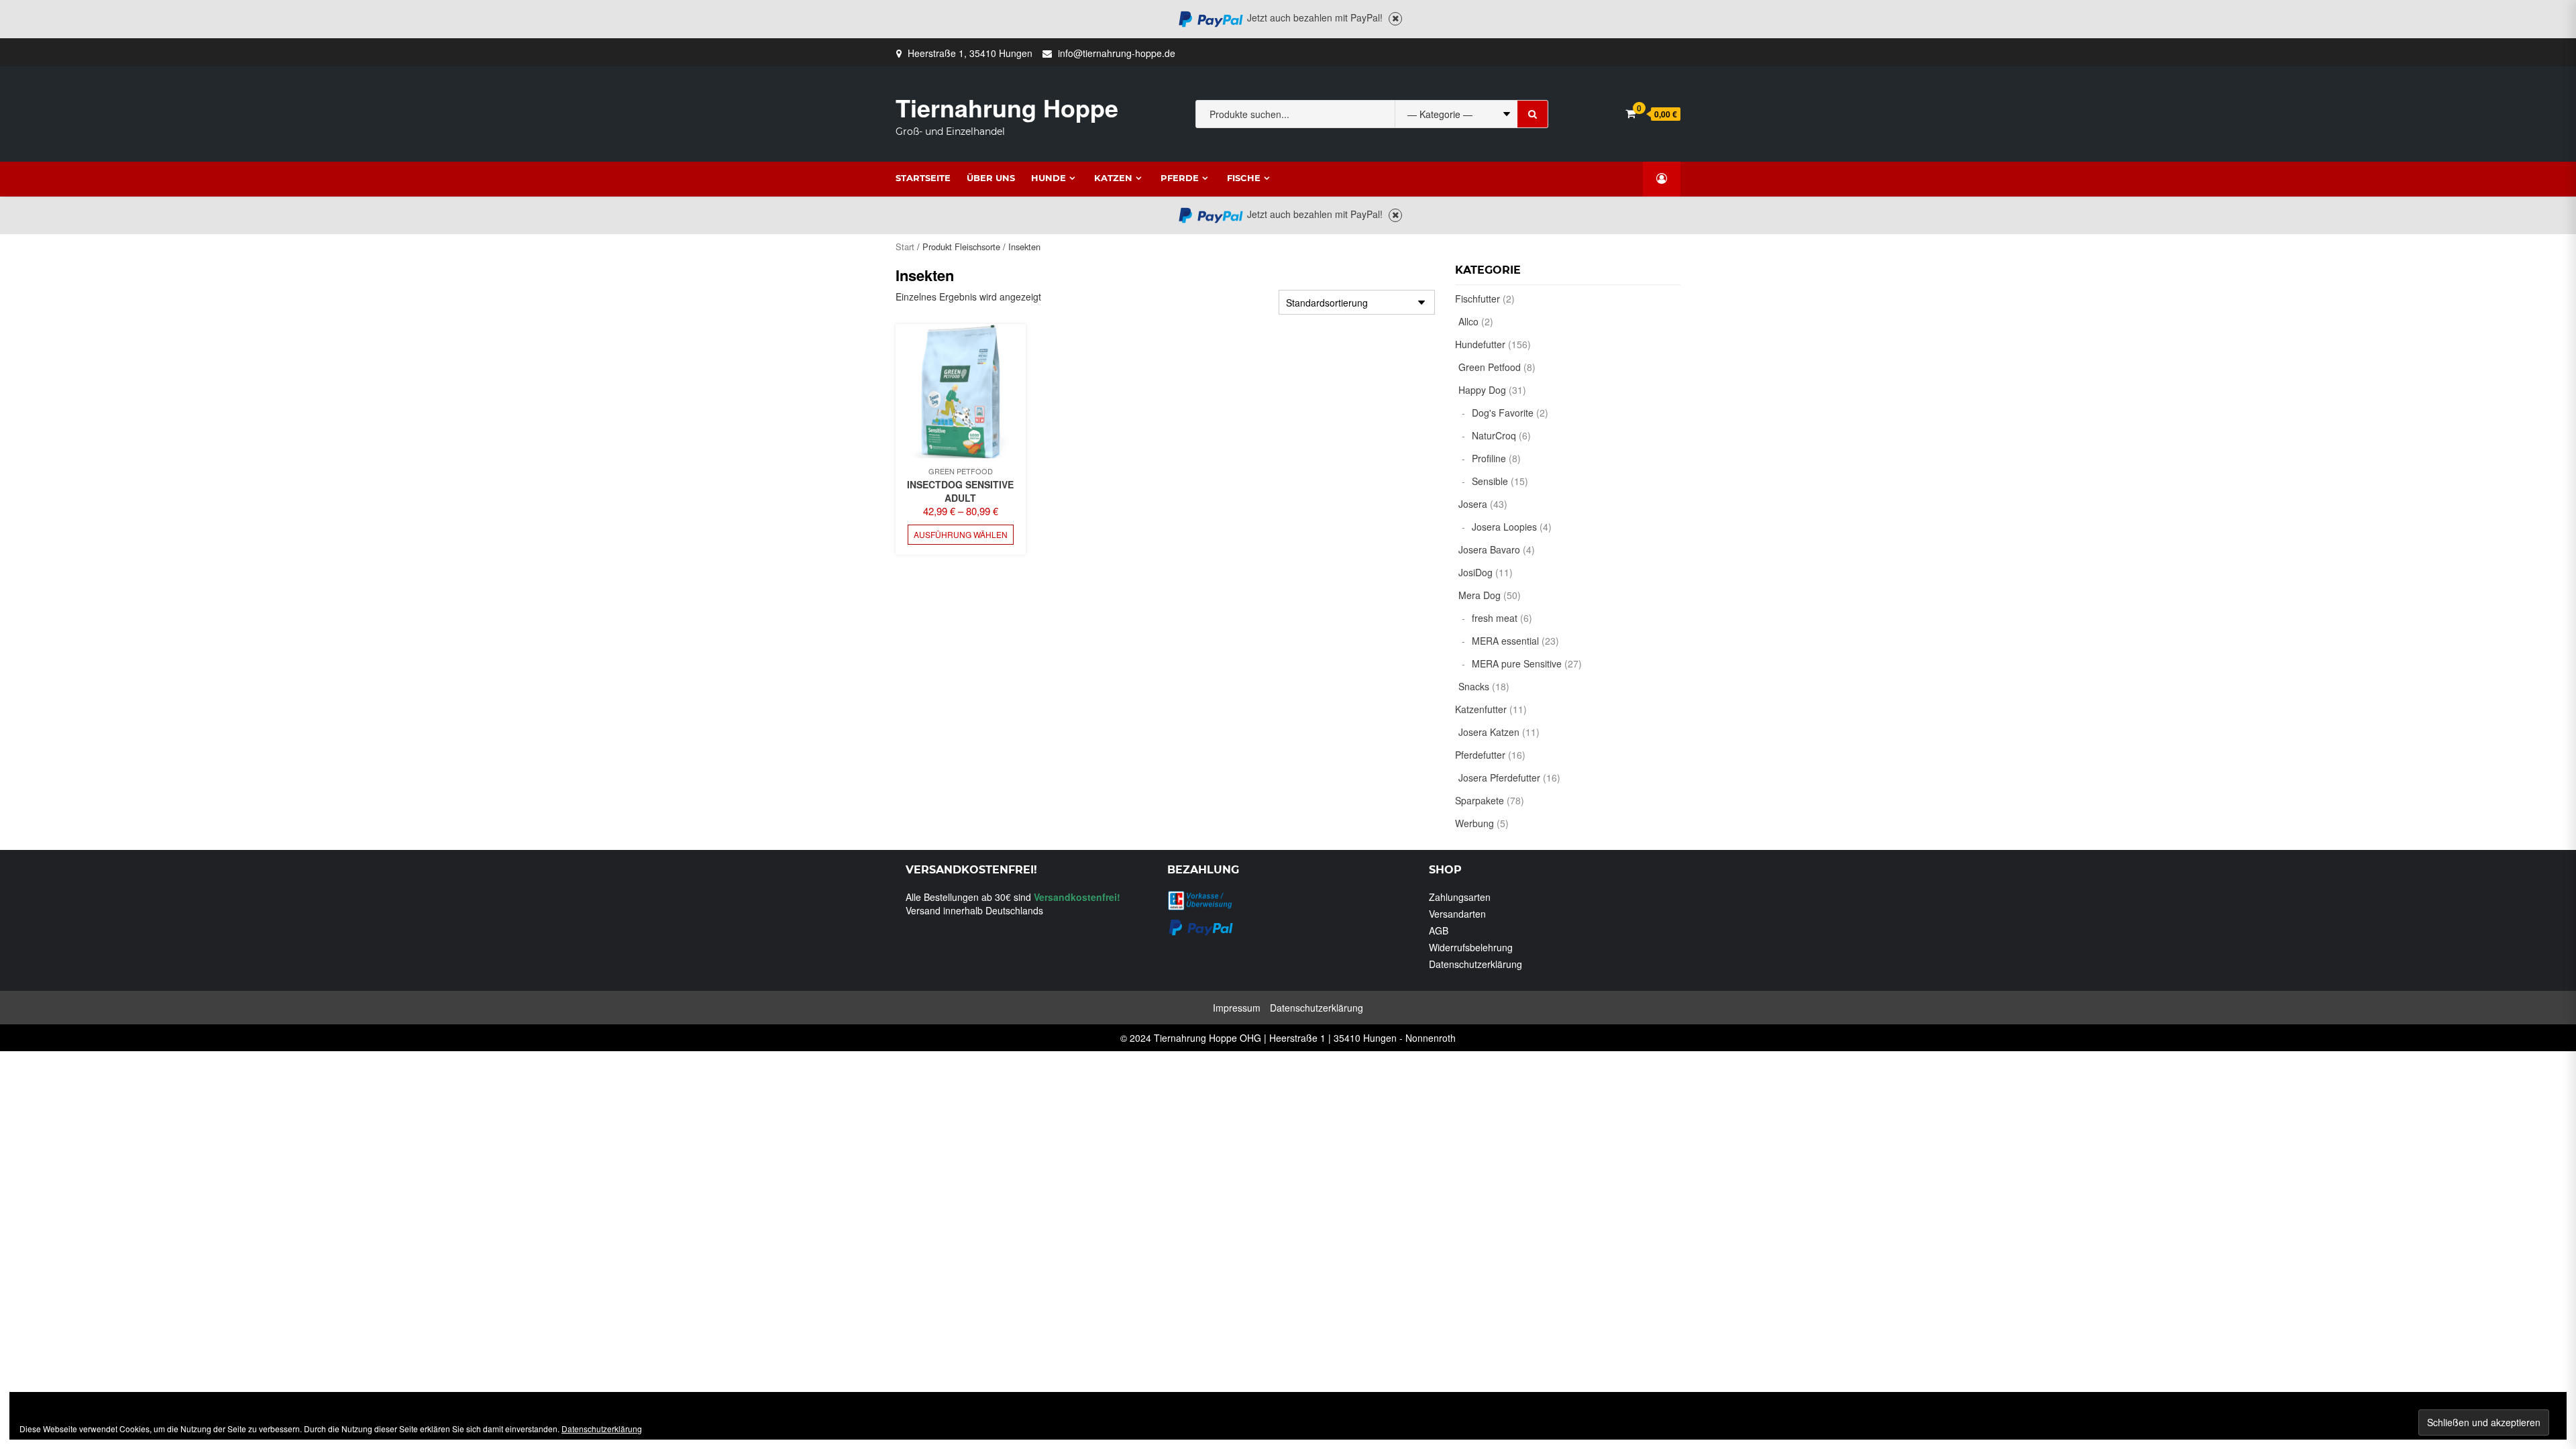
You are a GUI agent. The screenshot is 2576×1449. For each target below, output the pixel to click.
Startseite (923, 178)
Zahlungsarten (1460, 897)
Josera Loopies (1504, 527)
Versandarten (1457, 914)
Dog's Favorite (1503, 413)
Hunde (1049, 178)
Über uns (991, 178)
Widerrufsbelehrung (1471, 947)
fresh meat (1495, 618)
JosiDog (1475, 572)
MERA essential (1505, 641)
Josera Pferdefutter (1499, 777)
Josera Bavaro (1489, 549)
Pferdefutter (1480, 755)
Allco (1468, 321)
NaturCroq (1494, 435)
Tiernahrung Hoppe (1007, 107)
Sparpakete (1480, 800)
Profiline (1489, 458)
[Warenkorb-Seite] (1630, 113)
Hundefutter (1480, 344)
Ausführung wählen (961, 534)
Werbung (1474, 823)
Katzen (1113, 178)
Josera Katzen (1489, 732)
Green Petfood (961, 471)
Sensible (1490, 481)
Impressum (1237, 1008)
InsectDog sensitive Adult (960, 491)
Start (905, 247)
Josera (1473, 504)
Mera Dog (1480, 595)
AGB (1439, 930)
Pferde (1180, 178)
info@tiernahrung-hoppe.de (1117, 53)
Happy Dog (1482, 390)
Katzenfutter (1481, 709)
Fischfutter (1478, 299)
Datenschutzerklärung (1475, 964)
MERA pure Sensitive (1517, 663)
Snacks (1474, 686)
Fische (1244, 178)
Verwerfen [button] (1395, 19)
